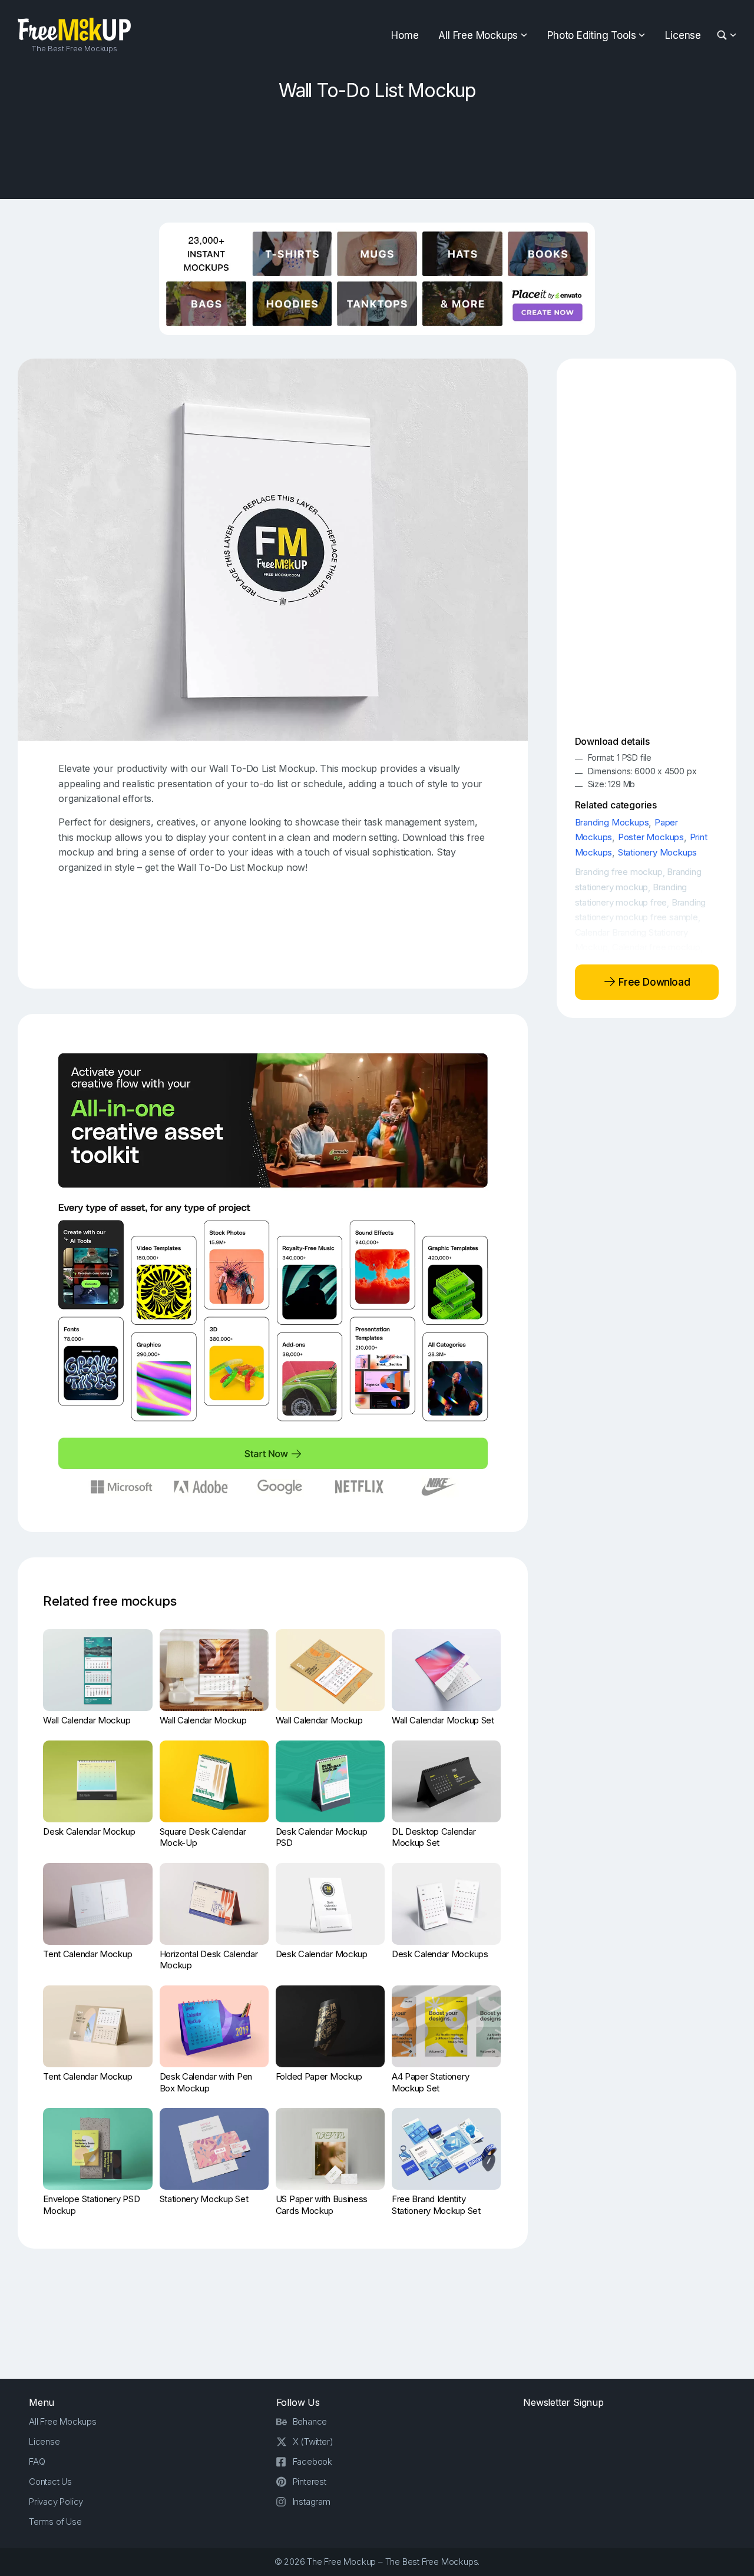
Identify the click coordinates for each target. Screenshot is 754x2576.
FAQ (37, 2461)
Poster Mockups (651, 837)
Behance (310, 2421)
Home (405, 35)
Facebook (312, 2461)
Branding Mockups (612, 822)
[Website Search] (724, 36)
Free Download (653, 982)
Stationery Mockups (657, 852)
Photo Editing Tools (591, 35)
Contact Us (50, 2481)
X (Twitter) (313, 2441)
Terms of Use (55, 2522)
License (683, 35)
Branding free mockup (619, 872)
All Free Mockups (478, 35)
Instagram (312, 2502)
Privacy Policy (56, 2502)
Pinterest (310, 2481)
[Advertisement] (377, 146)
